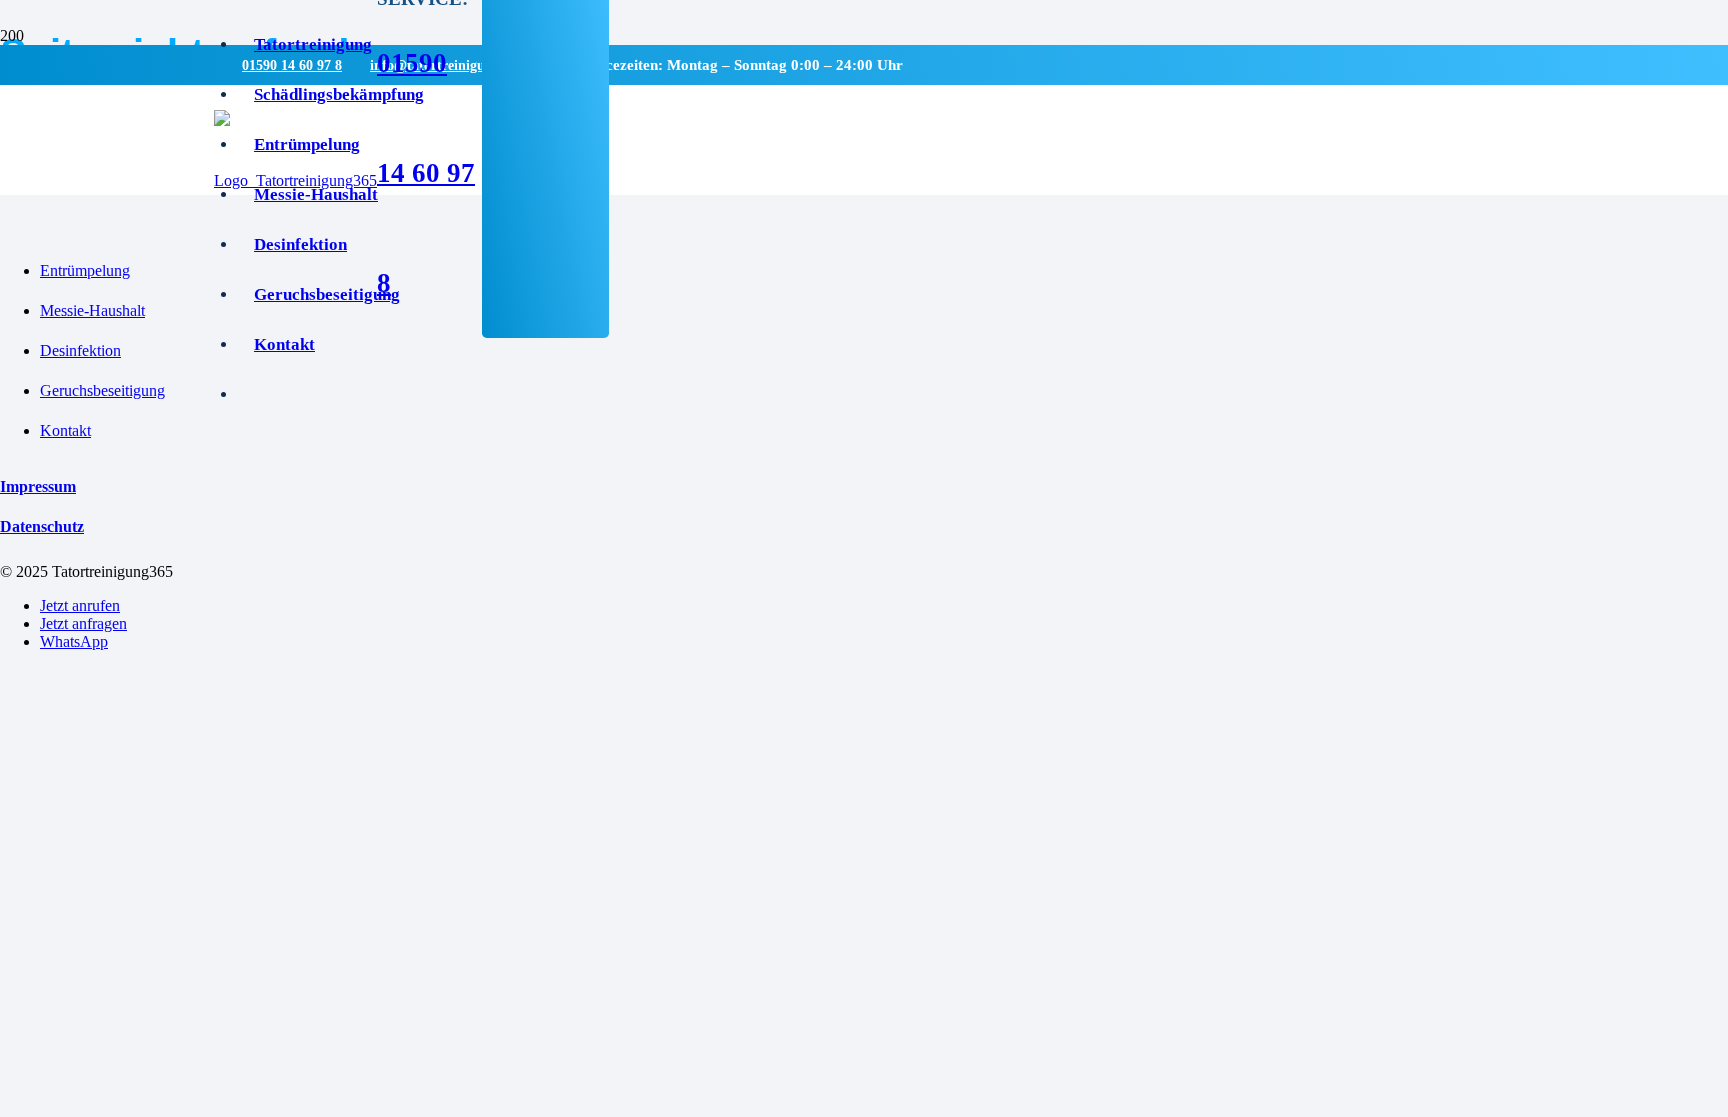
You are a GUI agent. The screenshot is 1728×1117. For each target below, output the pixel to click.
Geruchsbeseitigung (102, 390)
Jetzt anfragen (83, 623)
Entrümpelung (85, 270)
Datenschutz (42, 526)
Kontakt (65, 430)
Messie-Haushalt (92, 310)
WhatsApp (74, 641)
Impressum (38, 486)
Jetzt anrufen (80, 605)
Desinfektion (80, 350)
